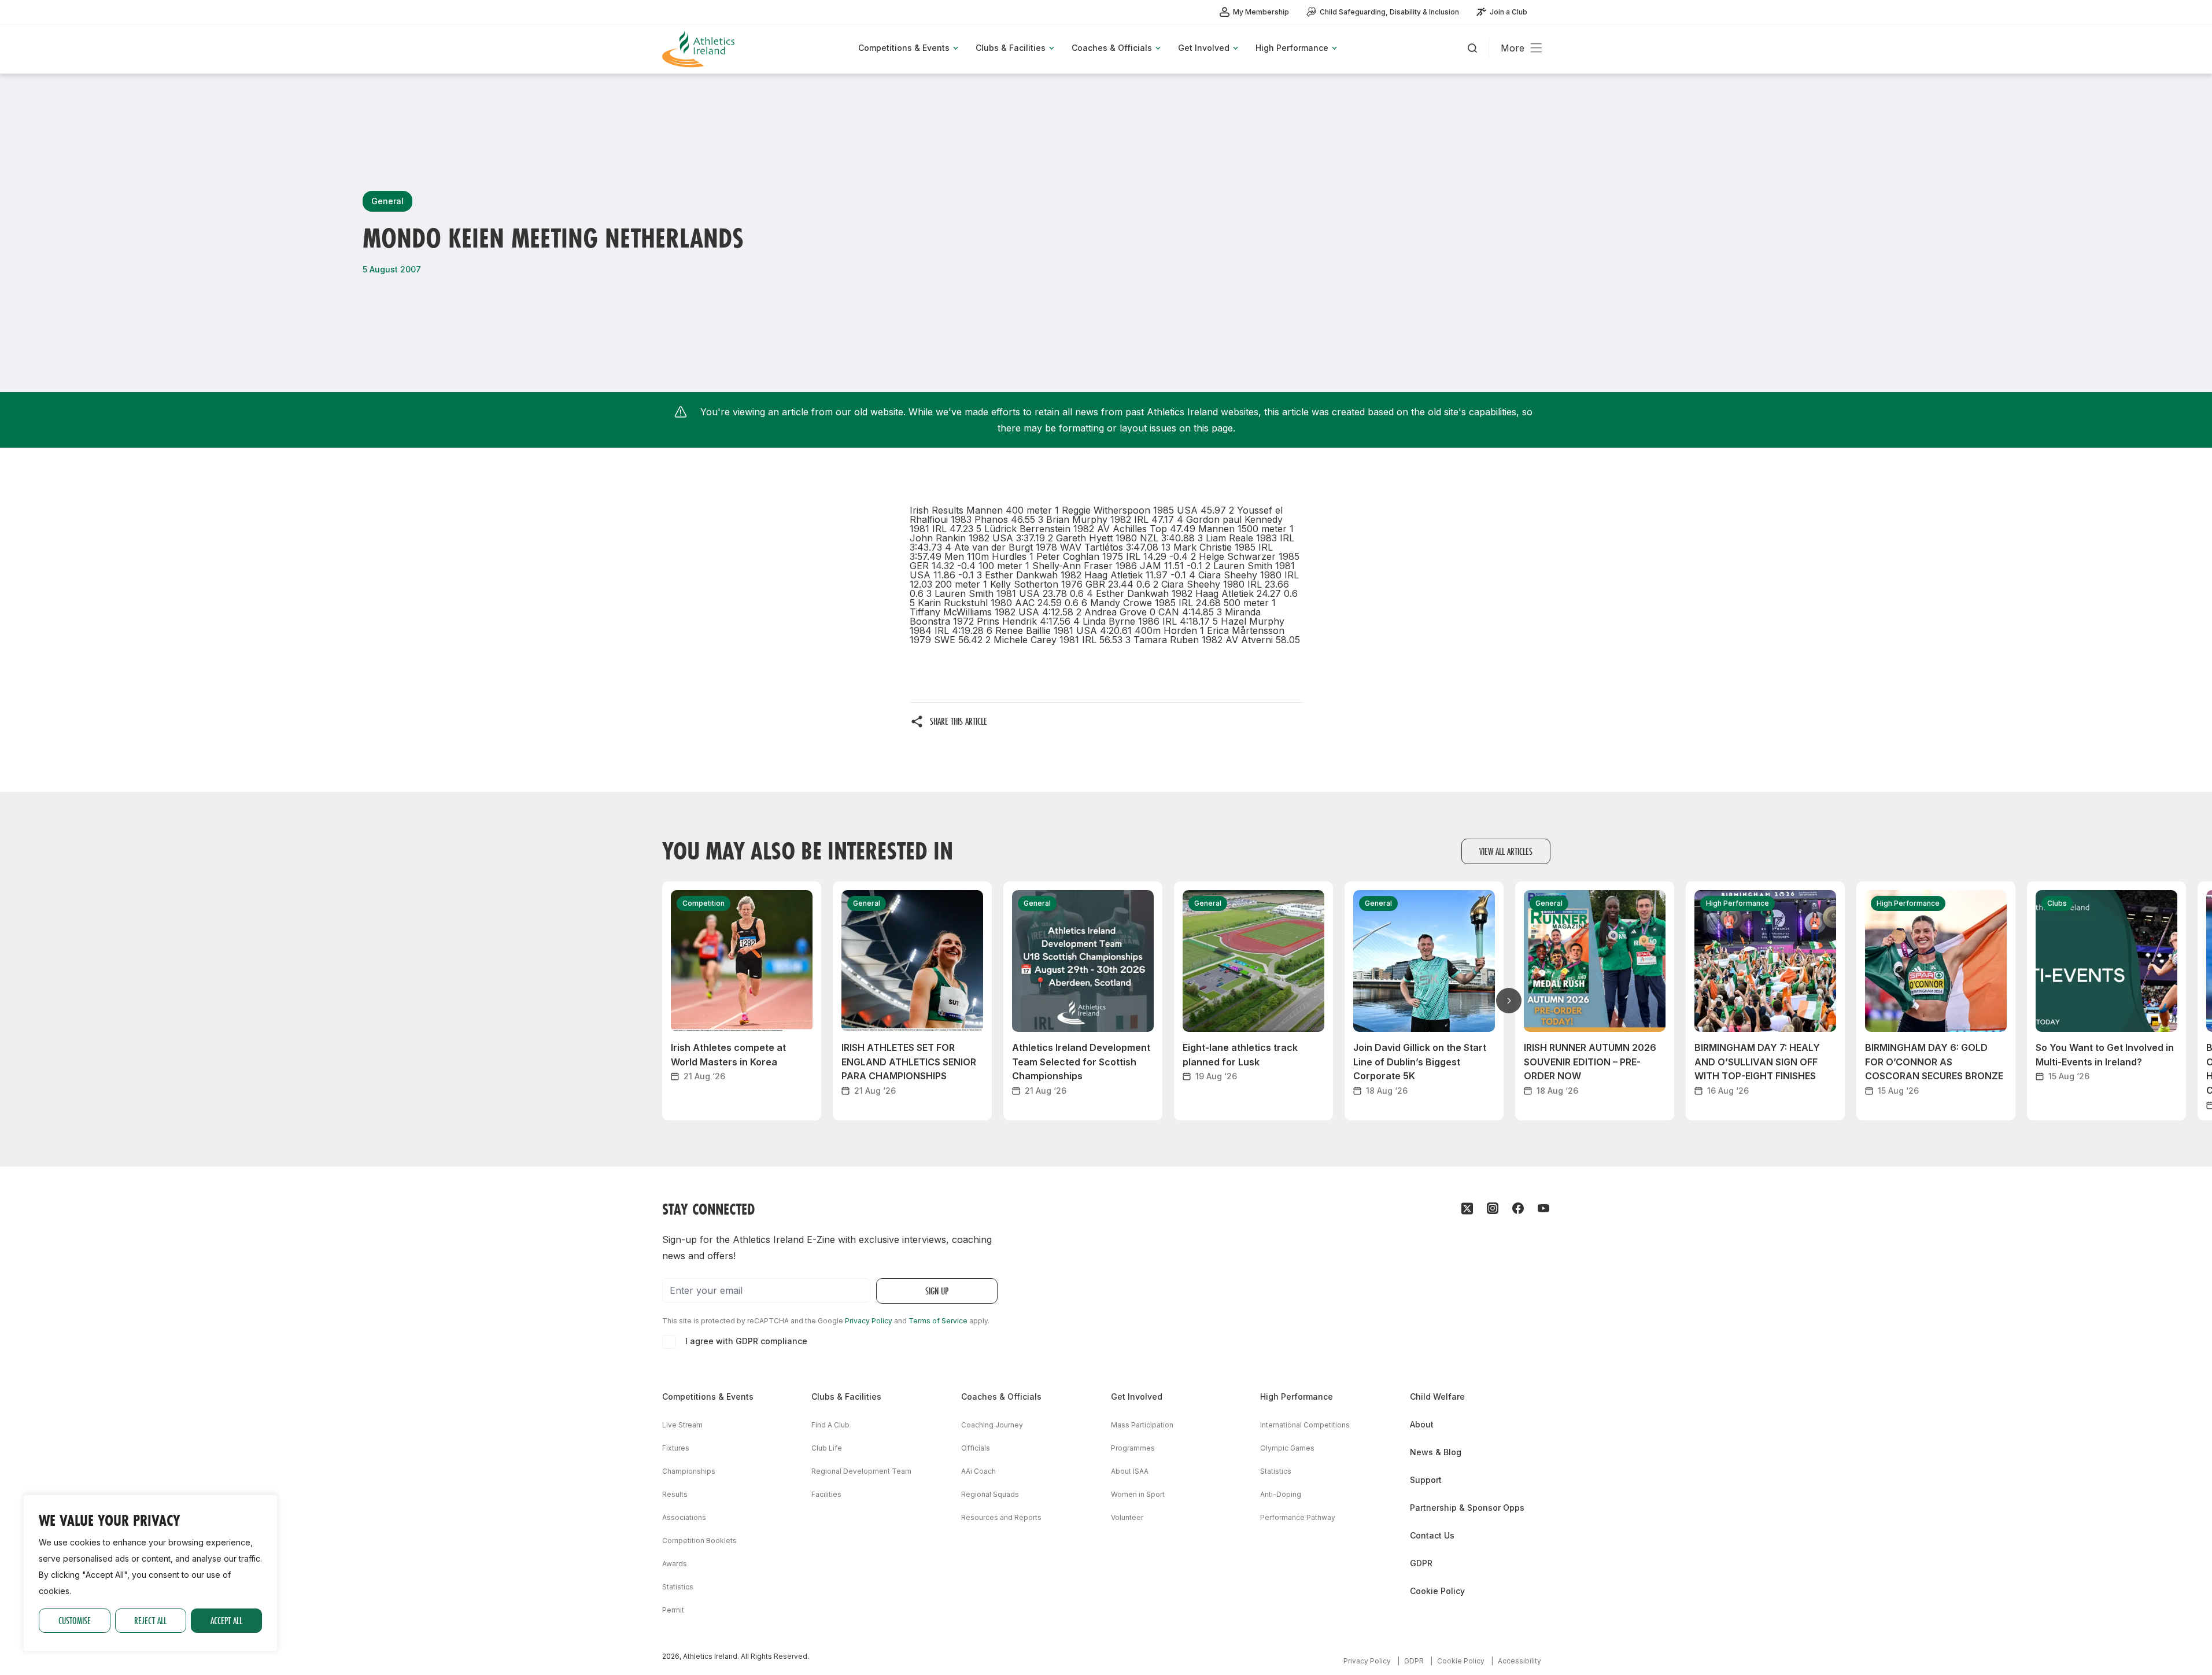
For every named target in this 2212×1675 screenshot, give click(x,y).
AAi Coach (978, 1471)
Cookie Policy (1437, 1591)
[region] (150, 1573)
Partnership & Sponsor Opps (1467, 1508)
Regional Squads (990, 1494)
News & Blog (1436, 1452)
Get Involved (1137, 1397)
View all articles (1506, 851)
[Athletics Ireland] (700, 49)
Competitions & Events (708, 1397)
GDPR (1421, 1563)
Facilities (826, 1494)
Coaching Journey (992, 1425)
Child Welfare (1437, 1397)
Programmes (1133, 1448)
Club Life (827, 1448)
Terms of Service (938, 1321)
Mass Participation (1142, 1425)
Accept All (226, 1620)
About (1422, 1424)
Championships (689, 1471)
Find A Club (830, 1425)
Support (1426, 1480)
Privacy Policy (869, 1321)
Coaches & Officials (1001, 1397)
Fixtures (676, 1448)
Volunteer (1127, 1517)
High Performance (1297, 1397)
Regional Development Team (861, 1471)
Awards (675, 1564)
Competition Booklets (699, 1541)
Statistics (678, 1587)
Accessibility (1519, 1661)
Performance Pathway (1298, 1517)
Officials (976, 1448)
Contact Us (1432, 1535)
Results (675, 1494)
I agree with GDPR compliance (746, 1341)
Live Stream (682, 1425)
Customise (75, 1620)
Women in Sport (1138, 1494)
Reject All (150, 1620)
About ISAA (1130, 1471)
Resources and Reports (1001, 1517)
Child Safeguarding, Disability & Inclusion (1389, 12)
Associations (684, 1517)
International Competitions (1305, 1425)
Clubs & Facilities (846, 1397)
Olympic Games (1287, 1448)
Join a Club (1508, 12)
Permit (673, 1610)
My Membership (1261, 12)
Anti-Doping (1281, 1494)
